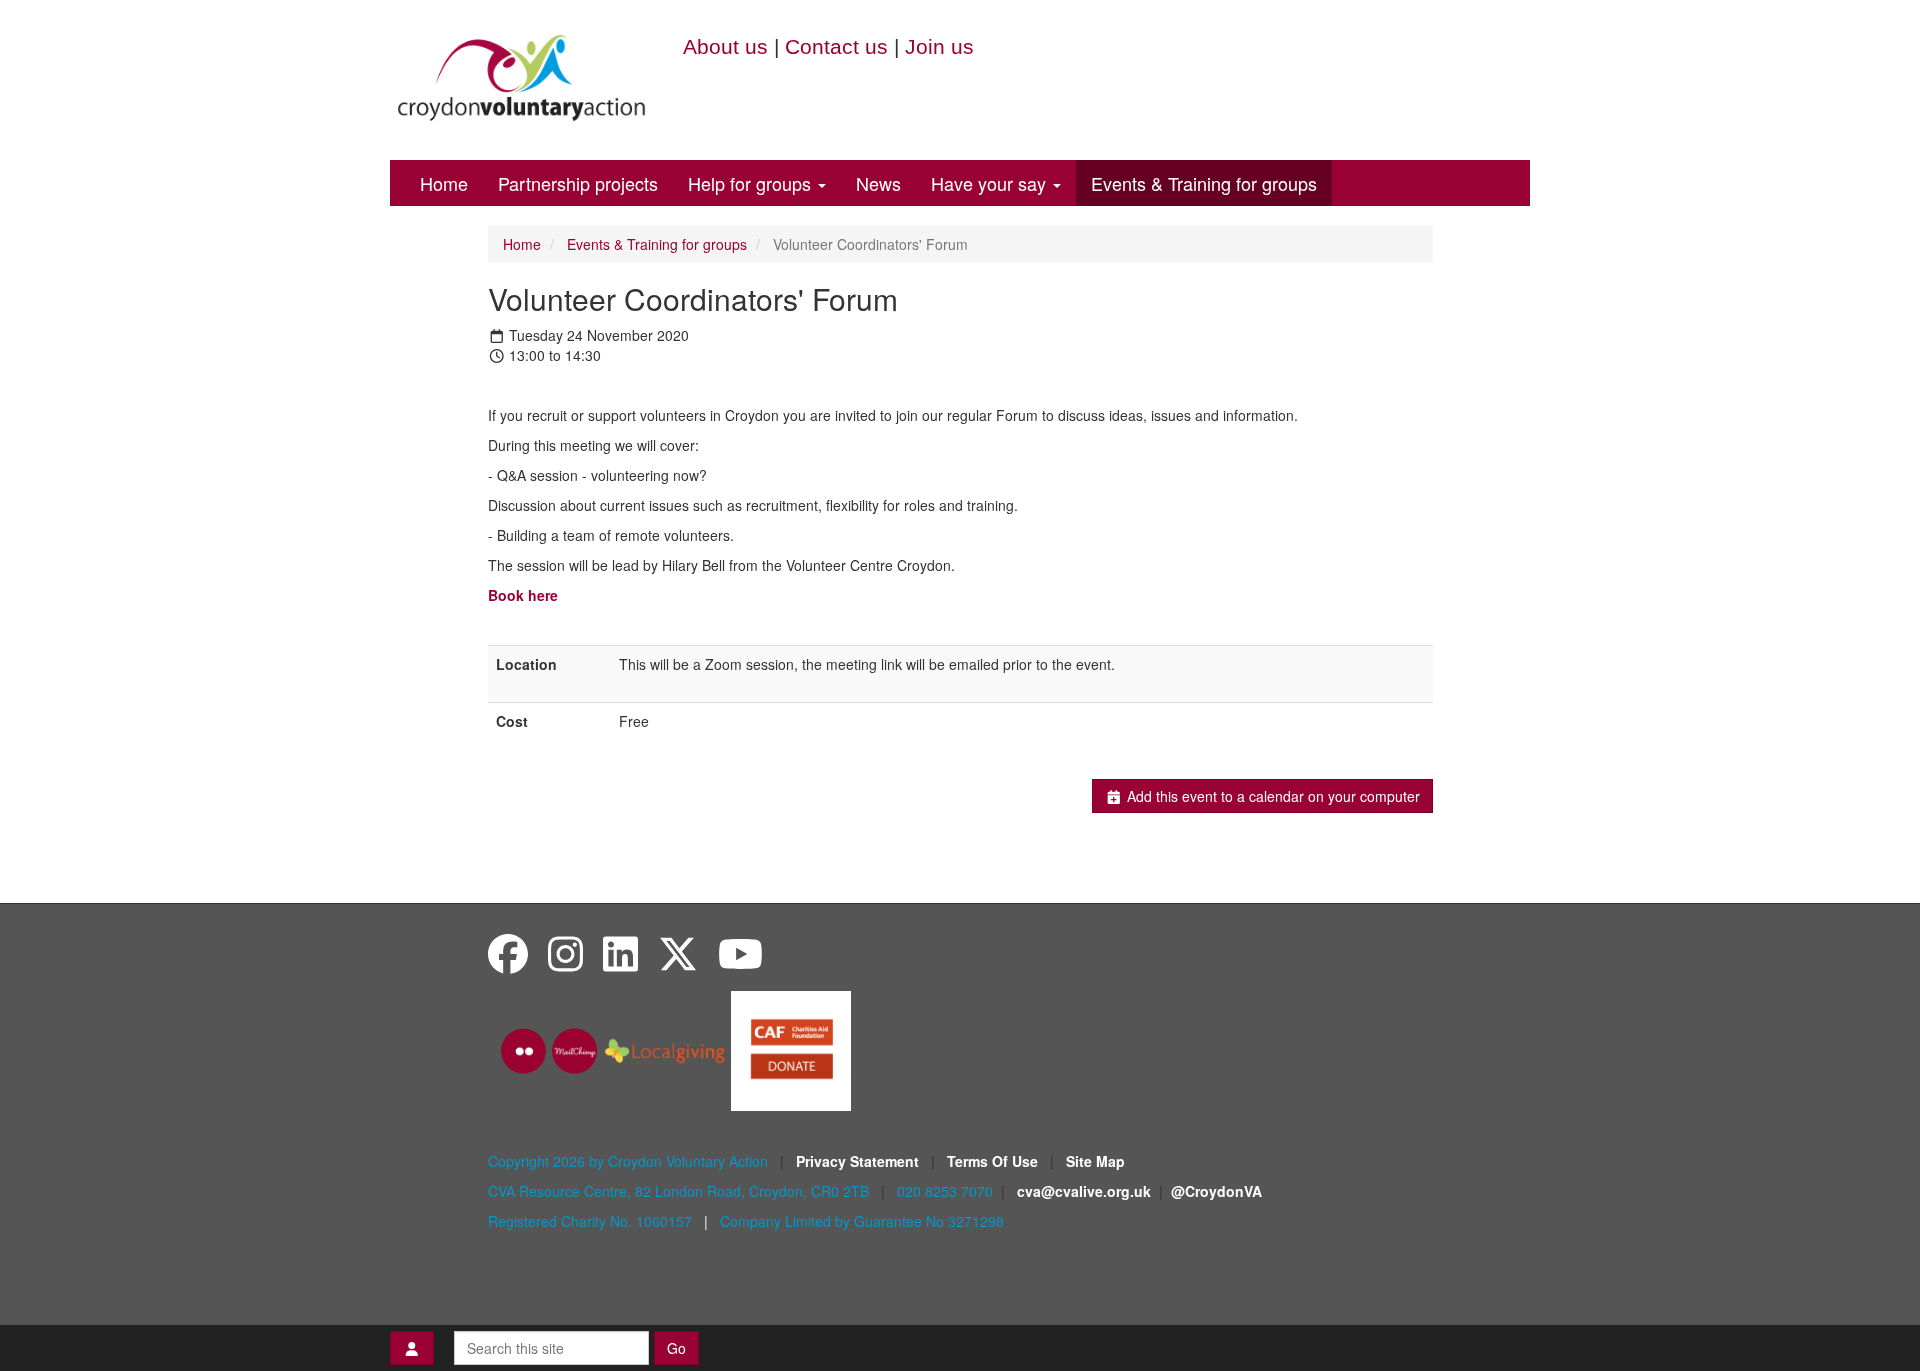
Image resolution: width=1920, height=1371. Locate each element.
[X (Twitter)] (678, 952)
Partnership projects (578, 183)
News (878, 183)
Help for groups (752, 183)
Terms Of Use (994, 1161)
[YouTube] (740, 952)
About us (725, 46)
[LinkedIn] (620, 952)
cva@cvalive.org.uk (1084, 1191)
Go (676, 1348)
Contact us (836, 46)
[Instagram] (565, 952)
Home (444, 183)
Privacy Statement (859, 1161)
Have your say (991, 183)
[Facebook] (508, 952)
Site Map (1095, 1161)
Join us (939, 46)
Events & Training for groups (1204, 183)
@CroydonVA (1216, 1191)
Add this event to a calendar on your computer (1271, 796)
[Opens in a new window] (791, 1049)
